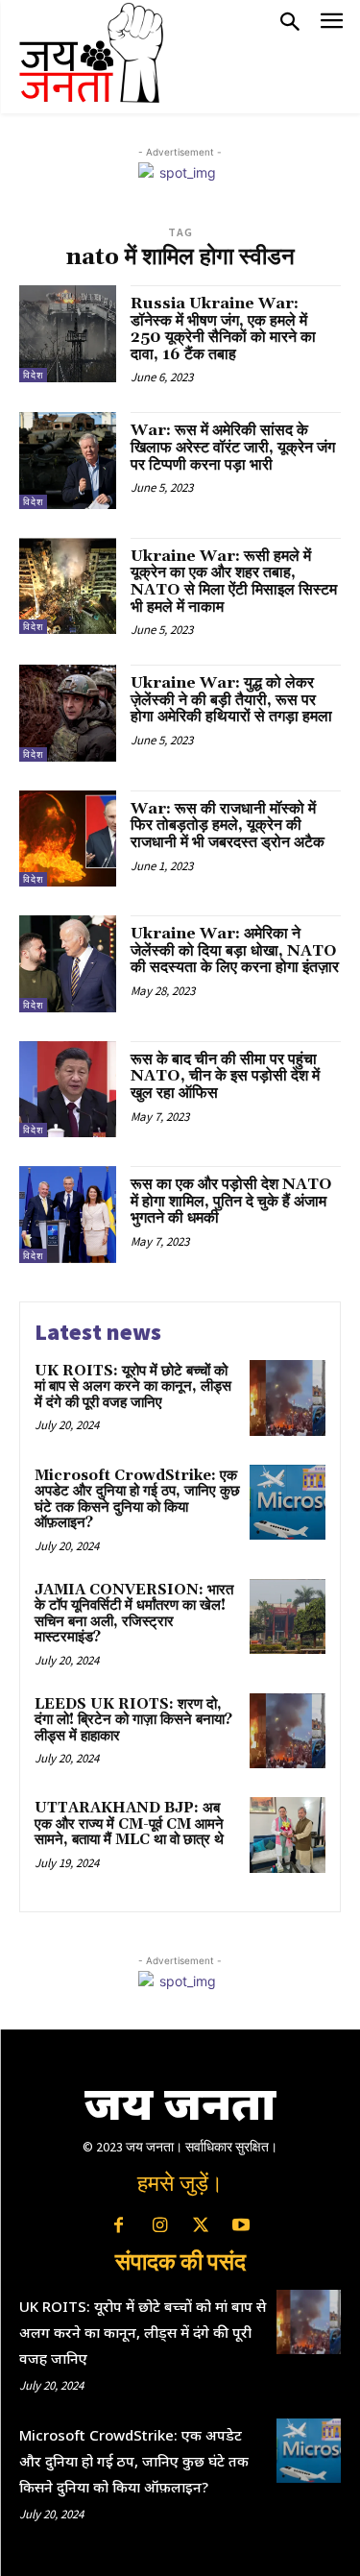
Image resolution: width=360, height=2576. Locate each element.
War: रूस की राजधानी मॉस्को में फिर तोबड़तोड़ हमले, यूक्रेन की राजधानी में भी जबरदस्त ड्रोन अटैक (228, 826)
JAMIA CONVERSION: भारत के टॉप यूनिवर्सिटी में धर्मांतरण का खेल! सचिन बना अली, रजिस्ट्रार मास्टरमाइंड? (134, 1614)
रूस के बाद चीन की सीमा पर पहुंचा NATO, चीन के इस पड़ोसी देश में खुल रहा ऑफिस (225, 1076)
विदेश (33, 375)
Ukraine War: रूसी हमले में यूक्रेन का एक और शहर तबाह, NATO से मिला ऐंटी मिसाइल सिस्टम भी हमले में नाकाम (234, 582)
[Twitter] (201, 2226)
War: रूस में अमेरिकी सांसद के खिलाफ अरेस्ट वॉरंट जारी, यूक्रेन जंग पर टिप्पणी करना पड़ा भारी (233, 447)
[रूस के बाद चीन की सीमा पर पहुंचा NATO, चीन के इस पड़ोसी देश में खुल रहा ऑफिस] (68, 1090)
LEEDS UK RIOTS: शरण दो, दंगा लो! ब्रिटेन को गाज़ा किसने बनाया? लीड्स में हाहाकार (133, 1720)
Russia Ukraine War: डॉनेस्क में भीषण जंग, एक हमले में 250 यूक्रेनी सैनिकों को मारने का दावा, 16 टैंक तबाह (223, 329)
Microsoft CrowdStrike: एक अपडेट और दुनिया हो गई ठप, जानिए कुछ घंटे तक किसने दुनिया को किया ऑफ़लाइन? (137, 1500)
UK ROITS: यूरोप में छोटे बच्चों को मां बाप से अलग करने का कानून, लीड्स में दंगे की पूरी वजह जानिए (133, 1387)
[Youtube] (241, 2226)
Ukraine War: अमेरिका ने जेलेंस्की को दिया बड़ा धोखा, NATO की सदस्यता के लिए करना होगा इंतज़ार (235, 950)
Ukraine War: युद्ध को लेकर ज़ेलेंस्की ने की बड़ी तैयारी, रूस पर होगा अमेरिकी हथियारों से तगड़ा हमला (231, 700)
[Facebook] (119, 2226)
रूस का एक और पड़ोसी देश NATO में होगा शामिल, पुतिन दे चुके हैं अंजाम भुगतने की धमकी (231, 1201)
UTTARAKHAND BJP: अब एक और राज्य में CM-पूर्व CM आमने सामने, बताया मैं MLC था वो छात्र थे (129, 1824)
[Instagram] (159, 2226)
